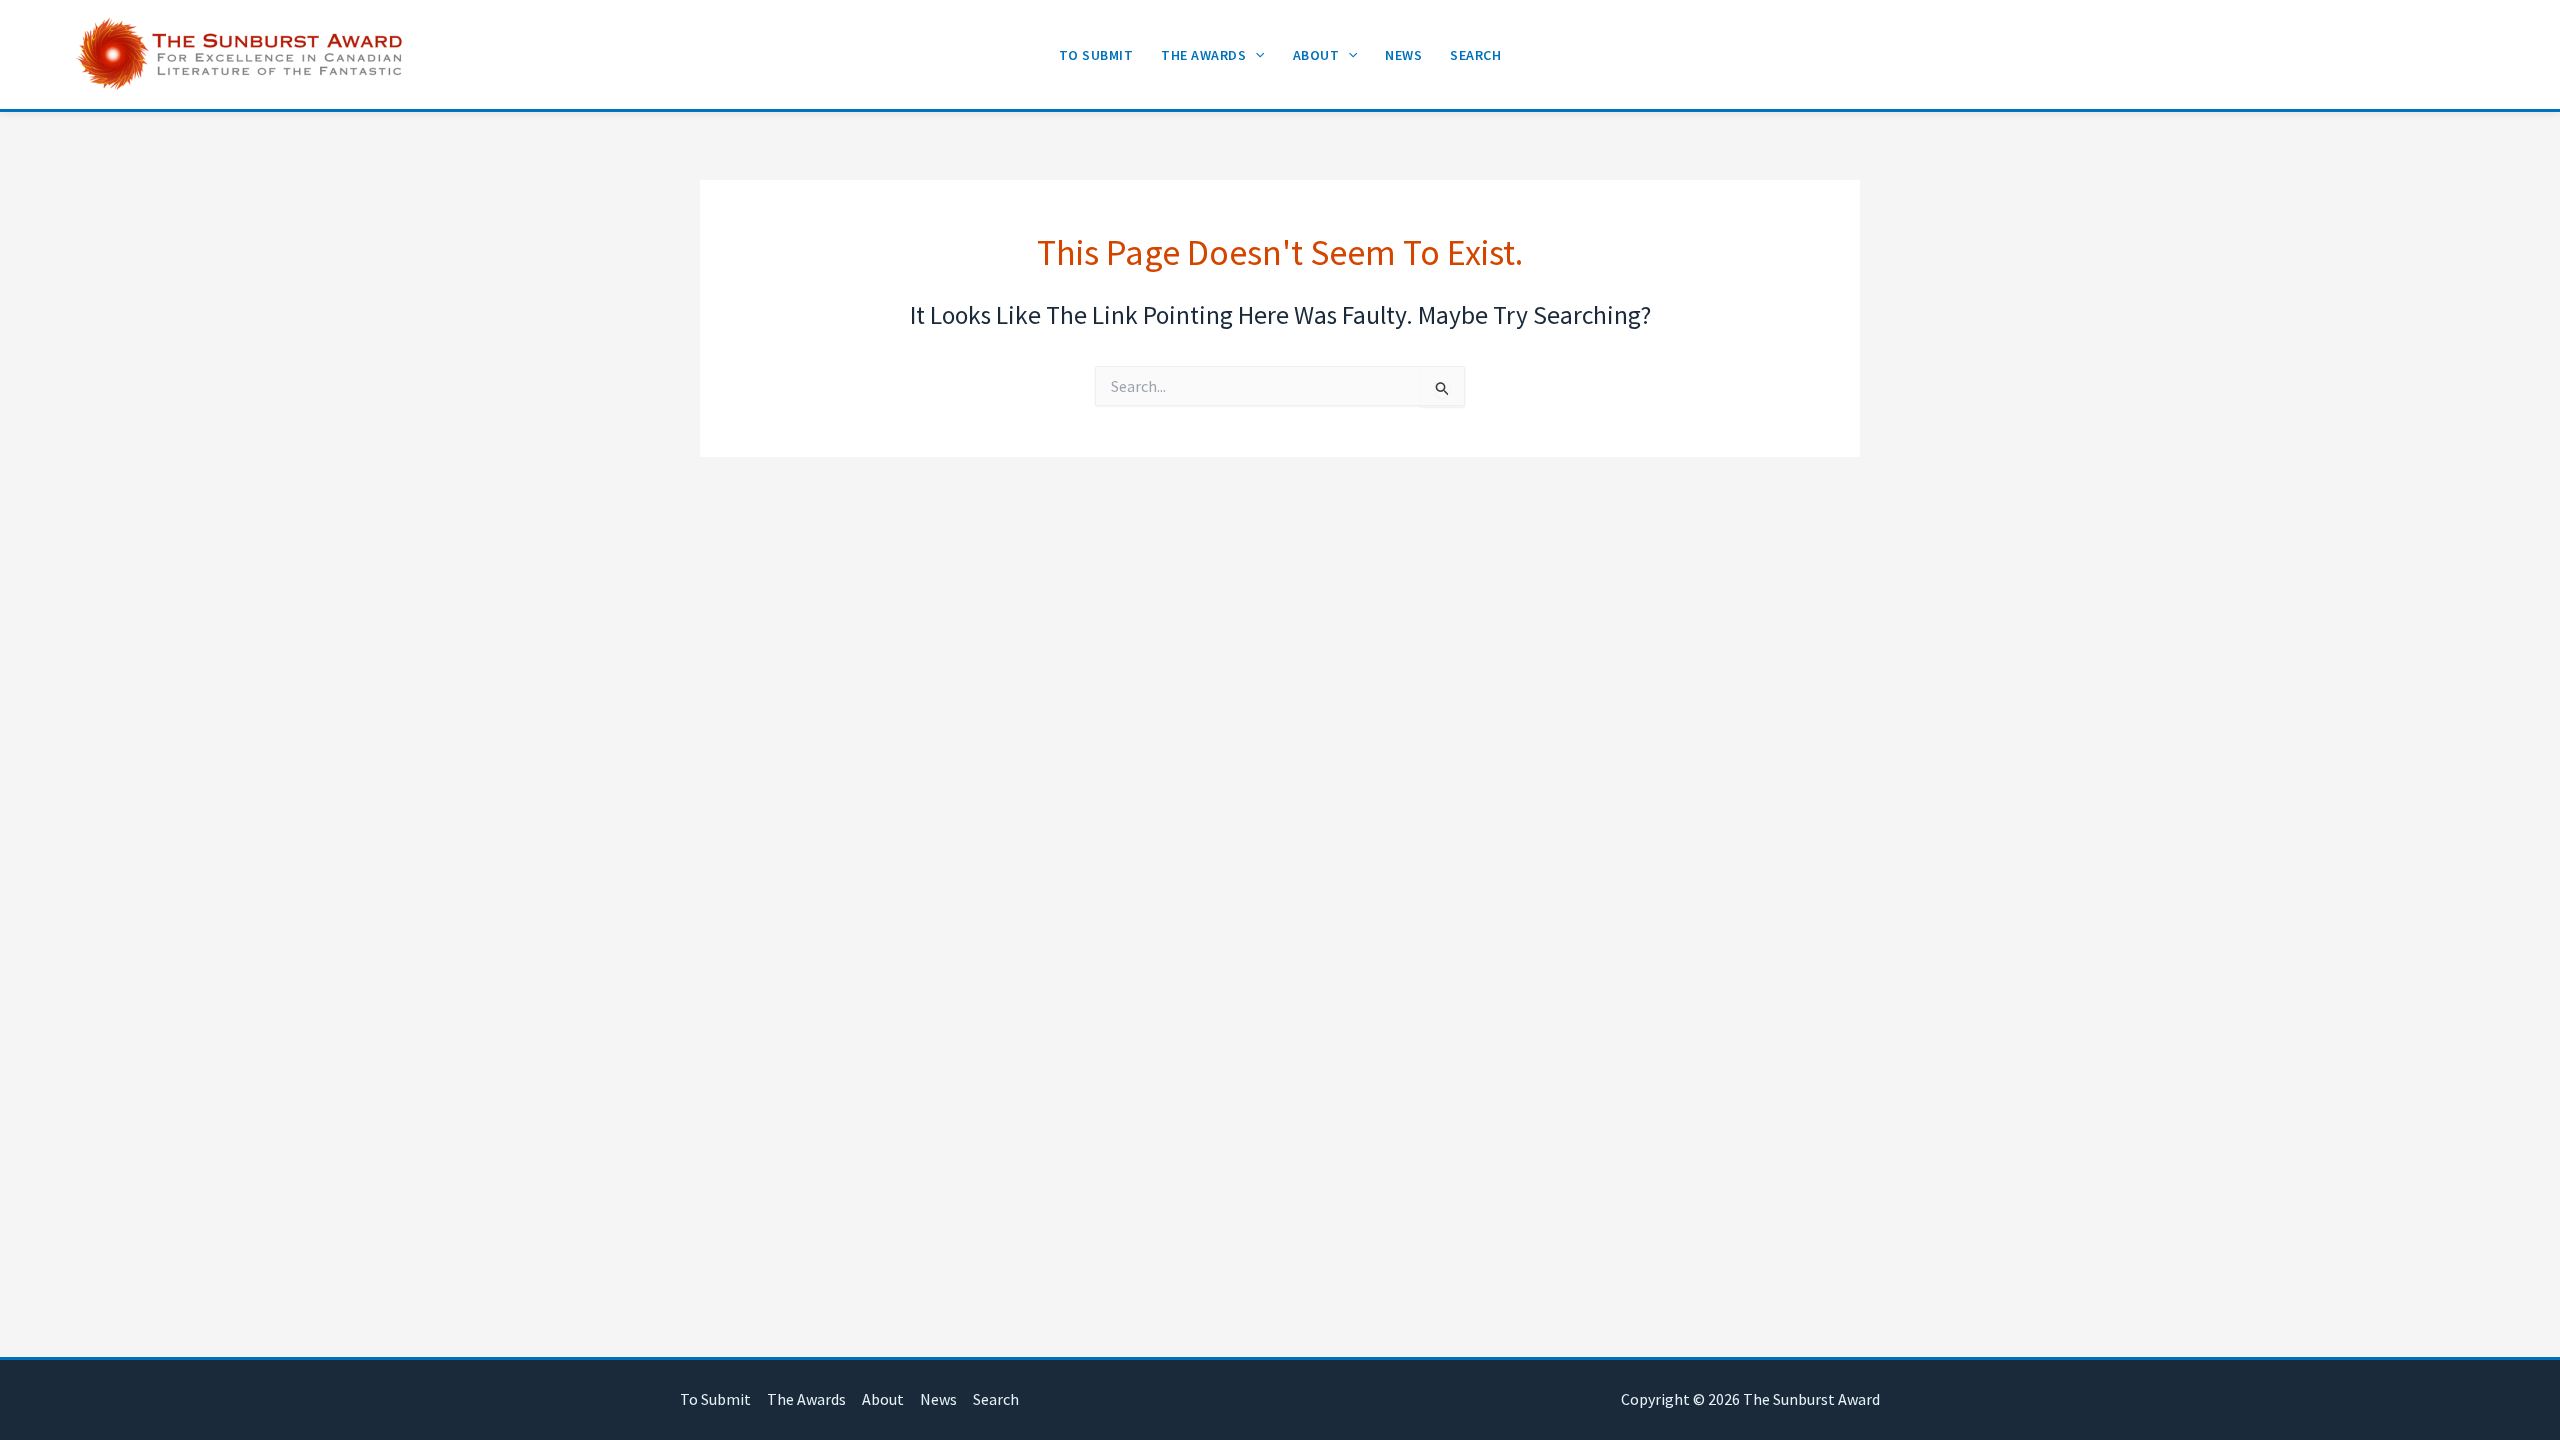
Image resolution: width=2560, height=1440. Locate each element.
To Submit (1096, 55)
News (1403, 55)
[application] (1255, 55)
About (1316, 55)
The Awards (1203, 55)
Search (1475, 55)
